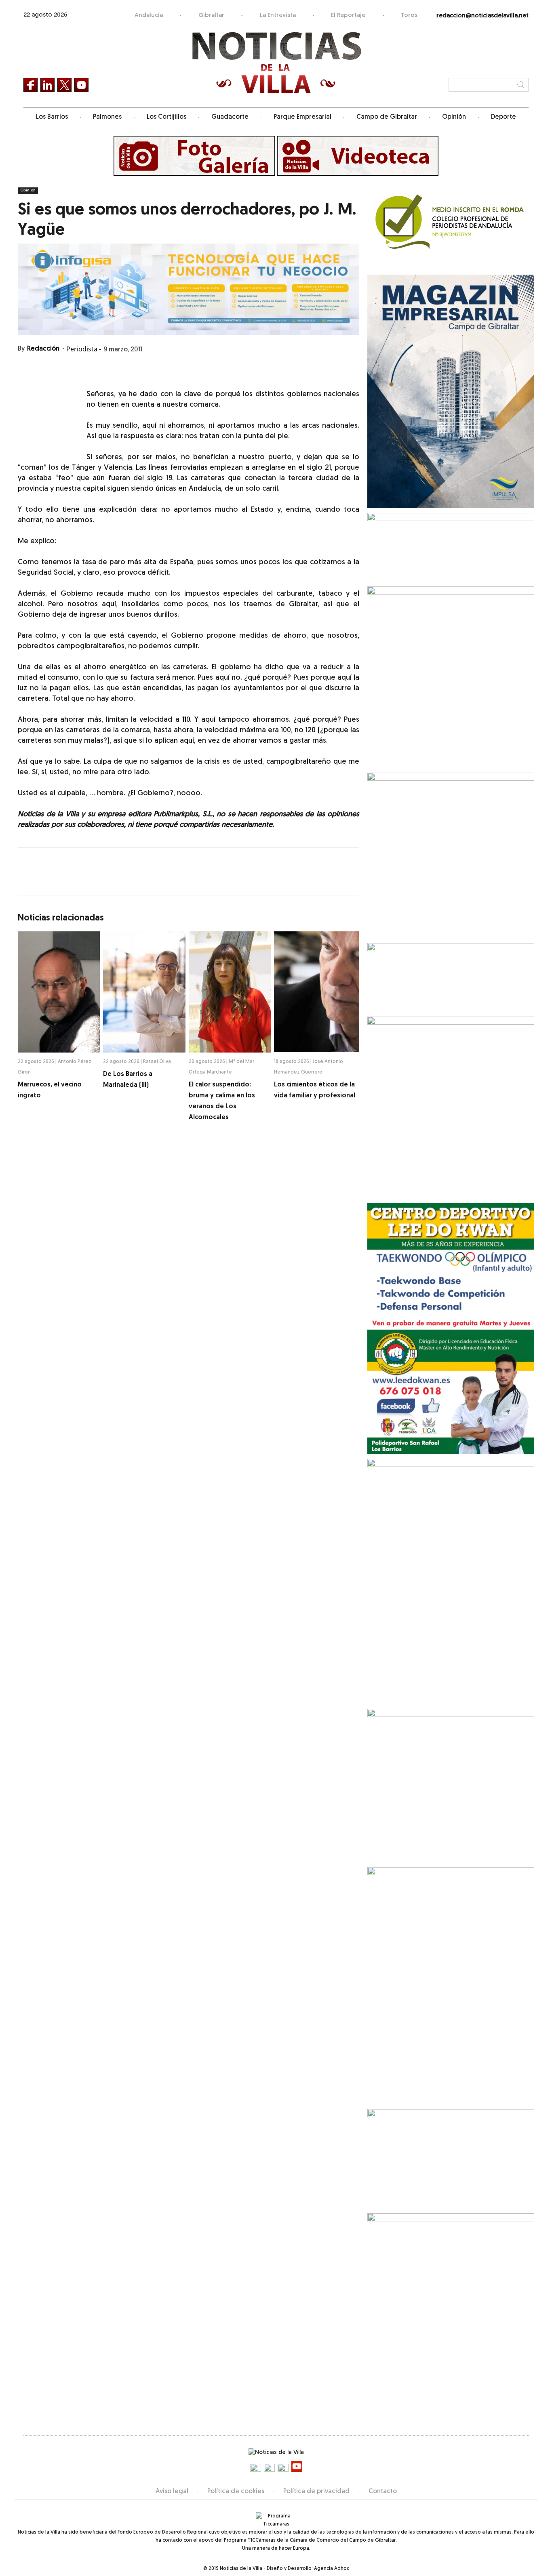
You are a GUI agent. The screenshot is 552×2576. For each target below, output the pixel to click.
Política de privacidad (316, 2492)
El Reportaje (348, 16)
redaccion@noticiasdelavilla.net (482, 16)
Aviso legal (172, 2492)
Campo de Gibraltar (387, 117)
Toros (409, 16)
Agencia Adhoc (332, 2569)
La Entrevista (278, 16)
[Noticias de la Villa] (276, 63)
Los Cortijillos (166, 117)
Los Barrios (52, 117)
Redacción (43, 349)
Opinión (454, 117)
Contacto (383, 2492)
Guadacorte (230, 117)
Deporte (504, 117)
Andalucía (149, 16)
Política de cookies (236, 2492)
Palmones (107, 117)
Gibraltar (211, 16)
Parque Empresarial (302, 117)
